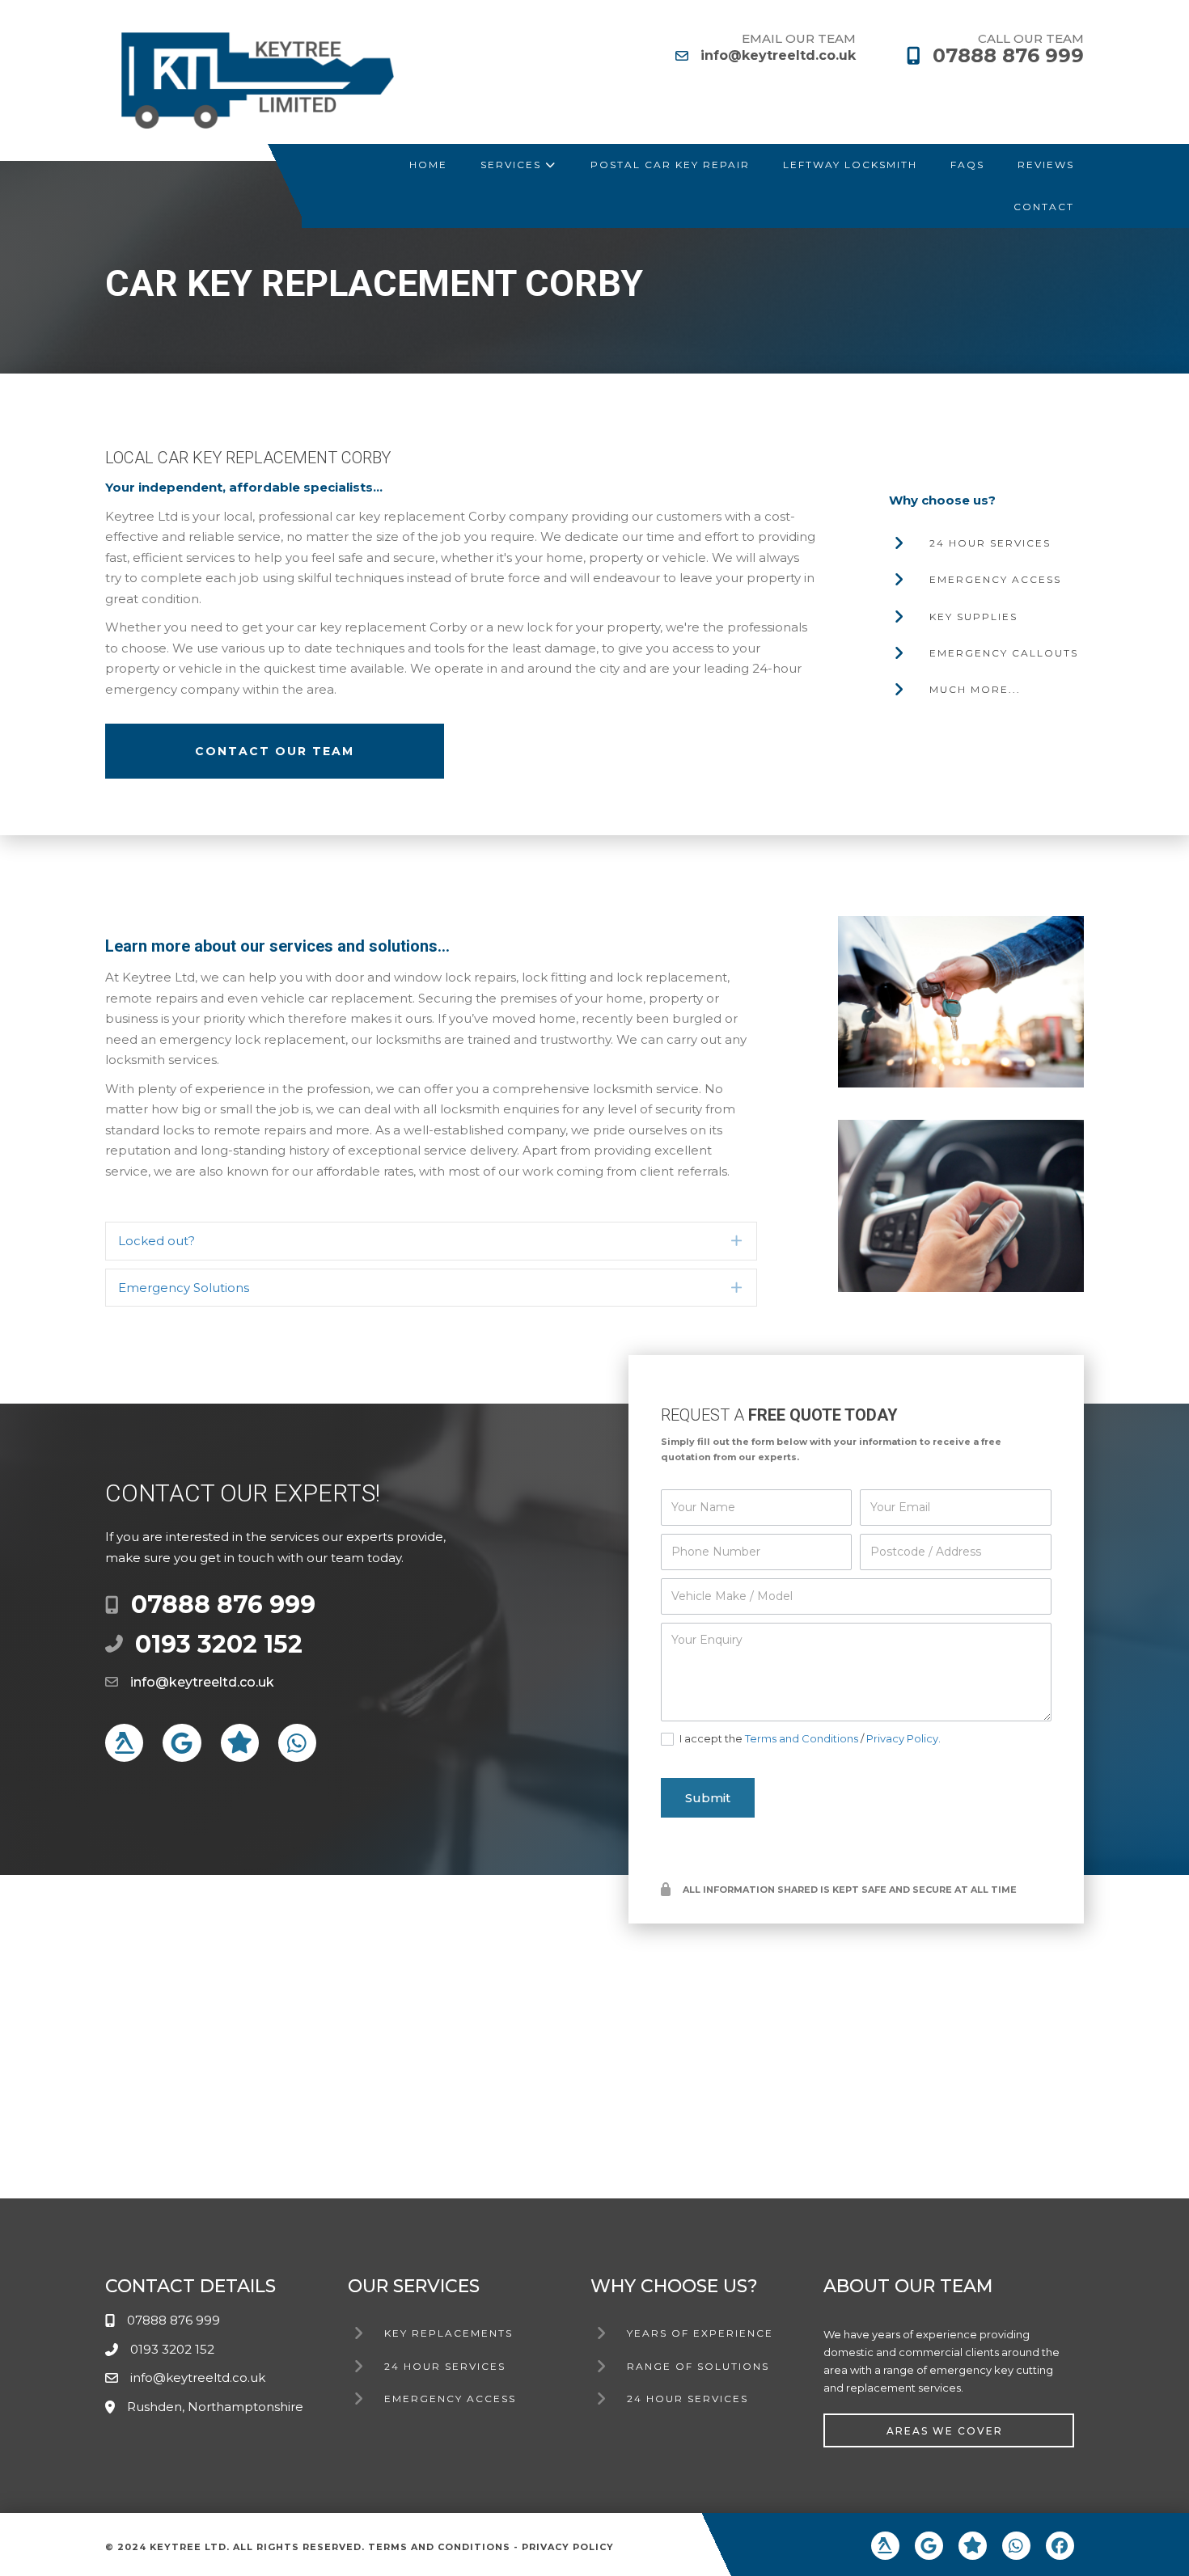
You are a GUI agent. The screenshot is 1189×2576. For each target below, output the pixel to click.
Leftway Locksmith (850, 165)
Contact (1044, 207)
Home (428, 165)
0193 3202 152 (219, 1644)
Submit (708, 1798)
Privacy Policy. (903, 1738)
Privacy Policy (568, 2547)
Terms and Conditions (802, 1738)
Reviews (1046, 165)
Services (513, 165)
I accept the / (809, 1738)
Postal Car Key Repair (670, 165)
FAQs (967, 165)
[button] (431, 1241)
